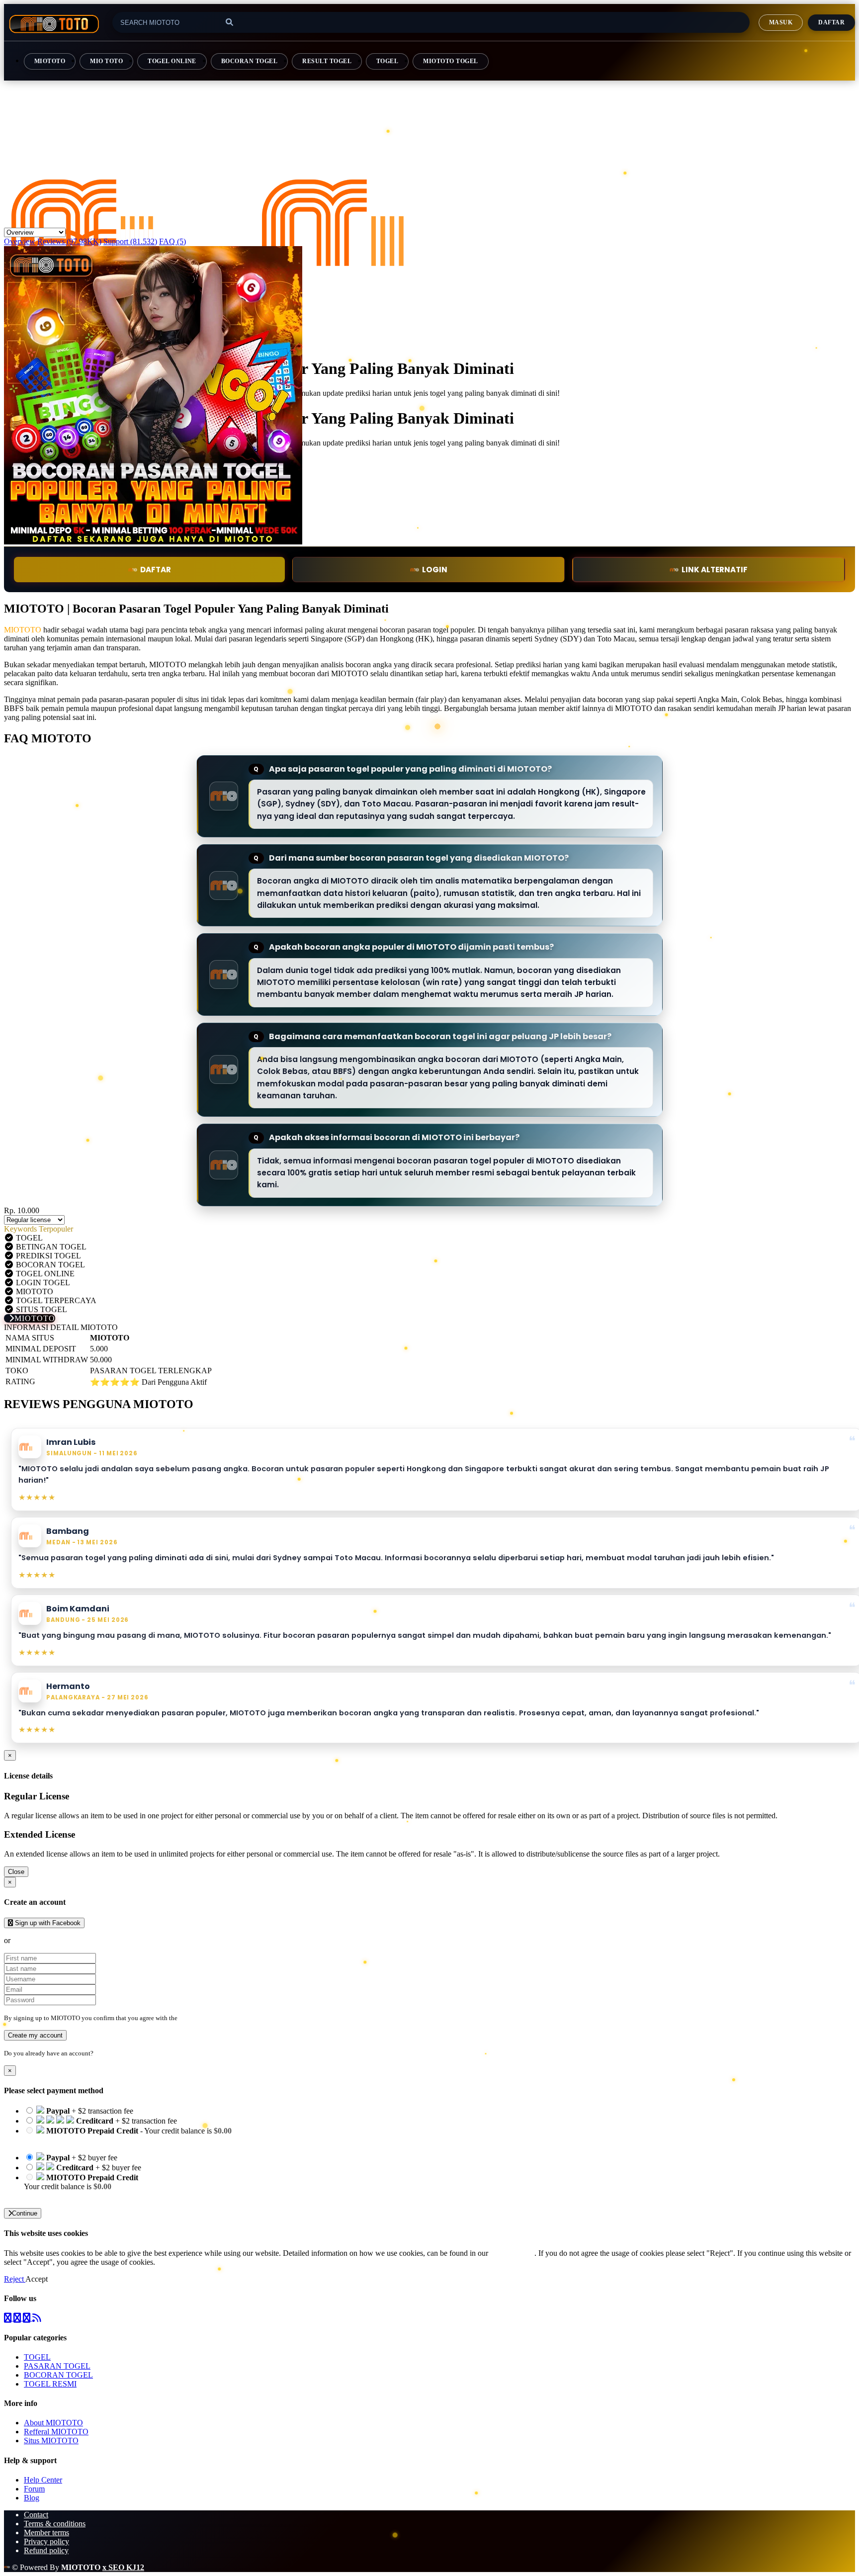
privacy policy (512, 2253)
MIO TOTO (106, 61)
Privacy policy (46, 2541)
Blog (32, 2498)
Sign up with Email (43, 1940)
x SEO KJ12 (123, 2567)
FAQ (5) (172, 241)
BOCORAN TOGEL (249, 61)
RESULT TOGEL (327, 61)
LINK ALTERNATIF (715, 570)
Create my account (35, 2035)
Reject (15, 2279)
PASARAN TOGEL (57, 2366)
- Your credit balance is (128, 2135)
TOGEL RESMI (50, 2384)
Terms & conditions (55, 2524)
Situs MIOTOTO (51, 2441)
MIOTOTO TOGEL (450, 61)
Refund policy (46, 2550)
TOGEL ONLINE (172, 61)
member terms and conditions (218, 2018)
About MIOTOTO (53, 2423)
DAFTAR (156, 570)
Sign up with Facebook (47, 1923)
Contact (36, 2515)
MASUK (781, 22)
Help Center (43, 2480)
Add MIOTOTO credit (60, 2195)
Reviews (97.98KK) (69, 241)
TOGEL (387, 61)
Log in (104, 2053)
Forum (34, 2489)
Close (16, 1872)
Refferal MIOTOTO (56, 2432)
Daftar (831, 22)
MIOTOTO (50, 61)
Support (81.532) (130, 241)
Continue (25, 2213)
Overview (20, 241)
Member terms (46, 2532)
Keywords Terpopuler (39, 1229)
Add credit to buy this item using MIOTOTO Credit (105, 2140)
